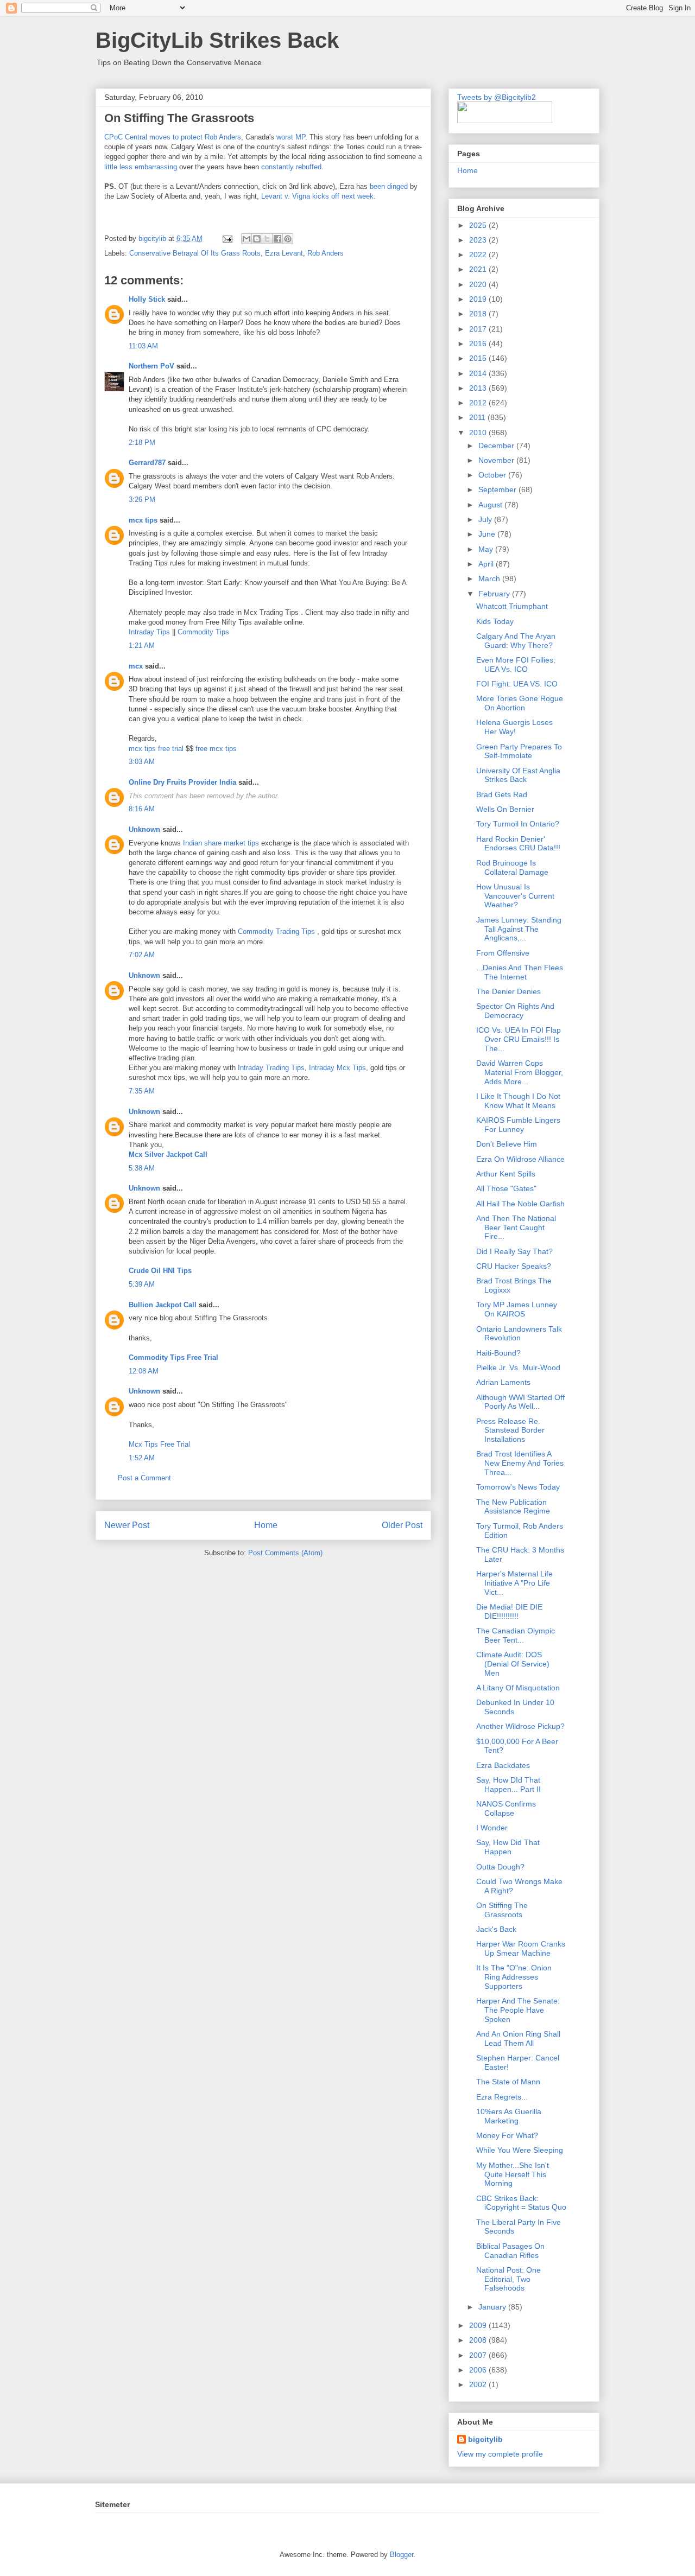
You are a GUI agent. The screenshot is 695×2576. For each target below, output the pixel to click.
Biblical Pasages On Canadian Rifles (510, 2251)
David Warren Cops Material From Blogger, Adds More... (520, 1072)
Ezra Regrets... (502, 2097)
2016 (479, 344)
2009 (479, 2325)
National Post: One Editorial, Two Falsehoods (508, 2279)
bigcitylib (153, 238)
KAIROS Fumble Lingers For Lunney (518, 1125)
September (498, 489)
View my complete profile (500, 2454)
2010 (479, 432)
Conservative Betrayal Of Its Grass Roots (195, 253)
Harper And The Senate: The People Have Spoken (518, 2010)
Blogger (402, 2555)
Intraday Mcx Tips (337, 1068)
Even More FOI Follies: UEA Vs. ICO (516, 664)
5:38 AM (142, 1168)
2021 (479, 269)
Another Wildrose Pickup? (520, 1726)
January (493, 2307)
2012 (479, 403)
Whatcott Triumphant (512, 606)
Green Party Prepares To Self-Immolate (519, 751)
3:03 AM (142, 762)
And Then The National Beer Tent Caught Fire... (516, 1227)
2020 (479, 284)
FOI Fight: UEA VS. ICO (517, 684)
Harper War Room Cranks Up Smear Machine (521, 1948)
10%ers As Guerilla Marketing (509, 2116)
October (493, 475)
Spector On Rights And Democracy (515, 1011)
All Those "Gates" (506, 1188)
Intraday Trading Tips (271, 1068)
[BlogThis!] (257, 239)
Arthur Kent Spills (506, 1174)
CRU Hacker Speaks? (514, 1266)
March (490, 578)
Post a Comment (144, 1478)
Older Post (402, 1525)
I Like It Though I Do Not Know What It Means (518, 1101)
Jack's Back (496, 1929)
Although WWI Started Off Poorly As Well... (520, 1402)
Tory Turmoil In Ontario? (518, 824)
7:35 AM (142, 1091)
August (491, 505)
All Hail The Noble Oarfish (520, 1204)
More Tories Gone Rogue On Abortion (520, 703)
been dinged (389, 186)
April (487, 564)
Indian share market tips (221, 843)
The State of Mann (508, 2082)
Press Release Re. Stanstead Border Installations (510, 1430)
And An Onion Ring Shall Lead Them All (518, 2038)
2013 (479, 388)
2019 (479, 299)
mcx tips (143, 520)
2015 (479, 358)
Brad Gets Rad (502, 794)
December (497, 446)
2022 (479, 255)
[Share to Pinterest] (288, 239)
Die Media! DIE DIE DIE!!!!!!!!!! (509, 1611)
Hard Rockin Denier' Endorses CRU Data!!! (518, 844)
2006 (479, 2370)
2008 (479, 2340)
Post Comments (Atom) (285, 1553)
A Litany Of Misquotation (518, 1688)
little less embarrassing (142, 167)
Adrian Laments (503, 1382)
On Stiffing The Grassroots (502, 1910)
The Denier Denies (508, 991)
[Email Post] (227, 238)
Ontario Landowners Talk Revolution (519, 1334)
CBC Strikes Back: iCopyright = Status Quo (521, 2203)
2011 (478, 417)
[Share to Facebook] (277, 239)
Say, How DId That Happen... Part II (508, 1785)
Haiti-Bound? (498, 1353)
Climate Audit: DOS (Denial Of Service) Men (513, 1664)
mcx (136, 666)
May (487, 549)
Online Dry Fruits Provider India (182, 782)
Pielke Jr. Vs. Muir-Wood (518, 1367)
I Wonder (492, 1828)
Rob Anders (326, 253)
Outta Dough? (500, 1867)
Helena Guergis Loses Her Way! (514, 727)
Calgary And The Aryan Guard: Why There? (516, 641)
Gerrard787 (147, 463)
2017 (479, 329)
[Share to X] (267, 239)
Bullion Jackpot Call (163, 1305)
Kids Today (495, 621)
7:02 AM (142, 955)
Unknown (144, 829)
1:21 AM (142, 645)
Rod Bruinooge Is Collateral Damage (512, 867)
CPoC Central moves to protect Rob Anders (173, 137)
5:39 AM (142, 1284)
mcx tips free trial (156, 749)
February (495, 594)
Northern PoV (151, 366)
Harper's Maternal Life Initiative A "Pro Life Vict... (514, 1583)
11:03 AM (143, 346)
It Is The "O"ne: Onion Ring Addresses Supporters (514, 1977)
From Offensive (503, 953)
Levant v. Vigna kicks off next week (317, 196)
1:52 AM (142, 1458)
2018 (479, 314)
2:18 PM (142, 443)
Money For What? (507, 2135)
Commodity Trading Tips (276, 931)
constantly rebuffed (291, 167)
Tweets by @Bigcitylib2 (497, 97)
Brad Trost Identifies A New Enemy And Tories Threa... (520, 1463)
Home (266, 1525)
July (486, 519)
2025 (479, 225)
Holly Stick (147, 299)
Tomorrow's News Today (518, 1487)
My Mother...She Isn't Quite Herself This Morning (513, 2174)
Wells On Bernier (505, 809)
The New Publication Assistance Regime (513, 1507)
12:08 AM (144, 1371)
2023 (479, 240)
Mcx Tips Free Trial (159, 1444)
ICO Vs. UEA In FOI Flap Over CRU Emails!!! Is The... (519, 1039)
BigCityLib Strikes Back (217, 40)
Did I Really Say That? (514, 1251)
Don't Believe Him (507, 1144)
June (488, 534)
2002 (479, 2384)
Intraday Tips (149, 632)
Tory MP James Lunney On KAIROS (517, 1309)
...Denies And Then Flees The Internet (520, 972)
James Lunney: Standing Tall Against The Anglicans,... (519, 929)
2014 (479, 373)
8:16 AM (142, 809)
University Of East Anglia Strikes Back (518, 775)
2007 (479, 2355)
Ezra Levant (284, 253)
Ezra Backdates (503, 1765)
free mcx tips (216, 749)
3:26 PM (142, 500)
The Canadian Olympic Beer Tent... (516, 1635)
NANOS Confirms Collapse (506, 1808)
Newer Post (127, 1525)
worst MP (290, 137)
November (497, 460)
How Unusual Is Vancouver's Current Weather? (515, 896)
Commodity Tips (203, 632)
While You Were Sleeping (520, 2150)
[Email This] (247, 239)
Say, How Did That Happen (508, 1847)
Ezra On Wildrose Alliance (520, 1159)
